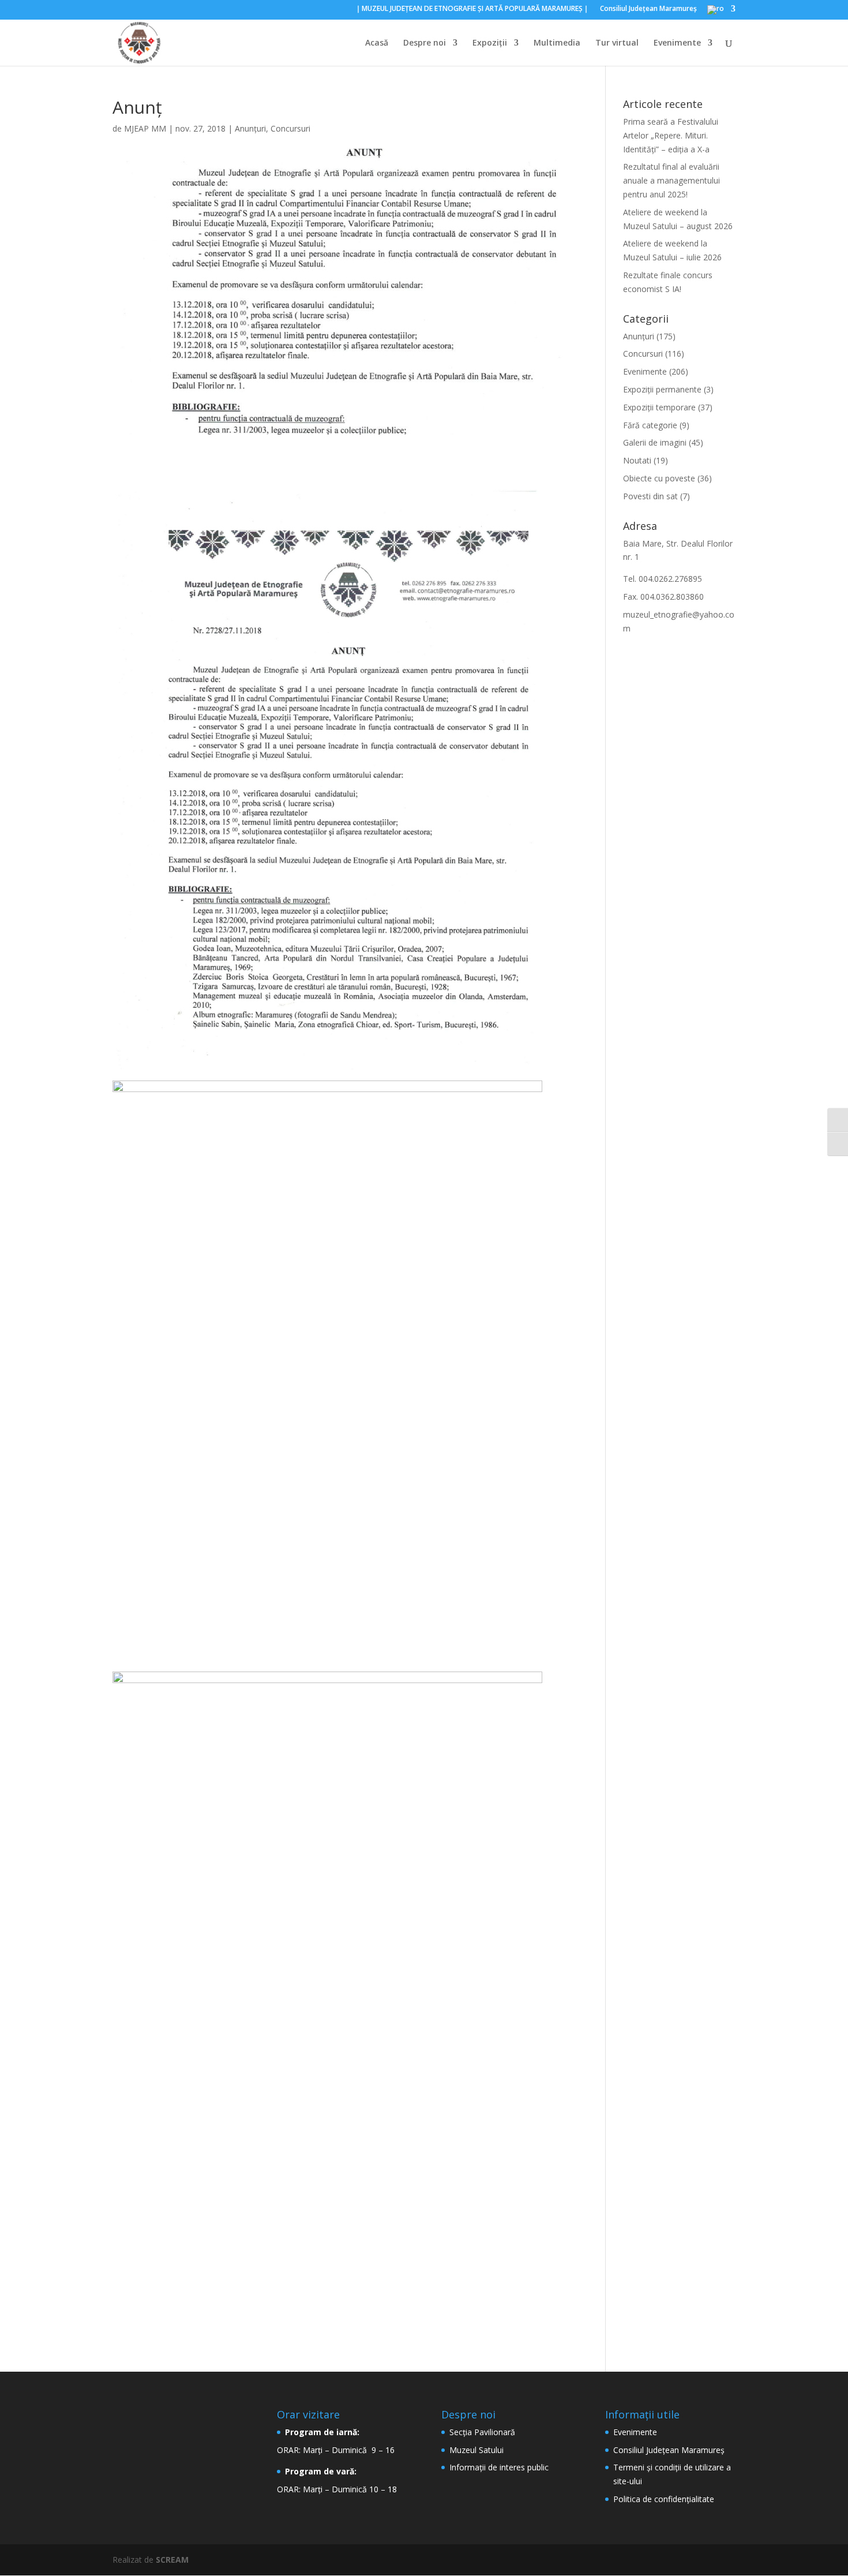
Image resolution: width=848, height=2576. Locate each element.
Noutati (637, 460)
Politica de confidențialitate (664, 2499)
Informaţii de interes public (499, 2467)
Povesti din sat (650, 496)
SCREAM (172, 2560)
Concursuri (290, 128)
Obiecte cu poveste (659, 478)
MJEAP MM (145, 128)
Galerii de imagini (655, 442)
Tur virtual (617, 43)
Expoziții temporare (659, 407)
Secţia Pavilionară (482, 2432)
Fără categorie (650, 425)
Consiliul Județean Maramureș (669, 2450)
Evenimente (677, 43)
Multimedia (557, 43)
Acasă (377, 43)
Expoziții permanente (662, 389)
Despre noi (425, 43)
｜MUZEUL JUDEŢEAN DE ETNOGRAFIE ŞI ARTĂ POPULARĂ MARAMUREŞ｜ (472, 9)
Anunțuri (250, 128)
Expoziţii (490, 43)
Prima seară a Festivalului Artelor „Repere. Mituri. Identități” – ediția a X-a (671, 135)
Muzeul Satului (476, 2450)
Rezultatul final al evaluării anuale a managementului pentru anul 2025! (671, 180)
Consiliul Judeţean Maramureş (648, 9)
